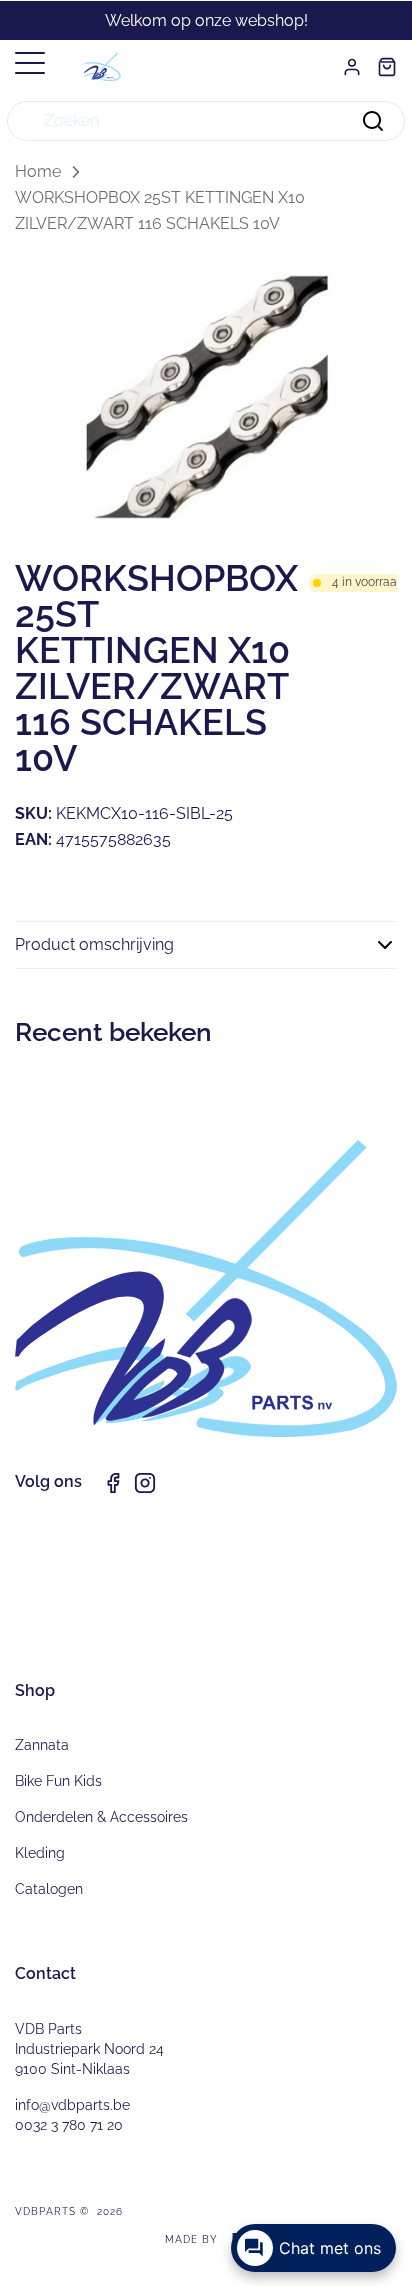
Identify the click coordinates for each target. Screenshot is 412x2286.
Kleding (40, 1853)
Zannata (42, 1745)
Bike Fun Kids (58, 1781)
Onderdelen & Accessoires (101, 1817)
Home (38, 171)
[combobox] (206, 121)
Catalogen (49, 1889)
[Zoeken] (373, 121)
